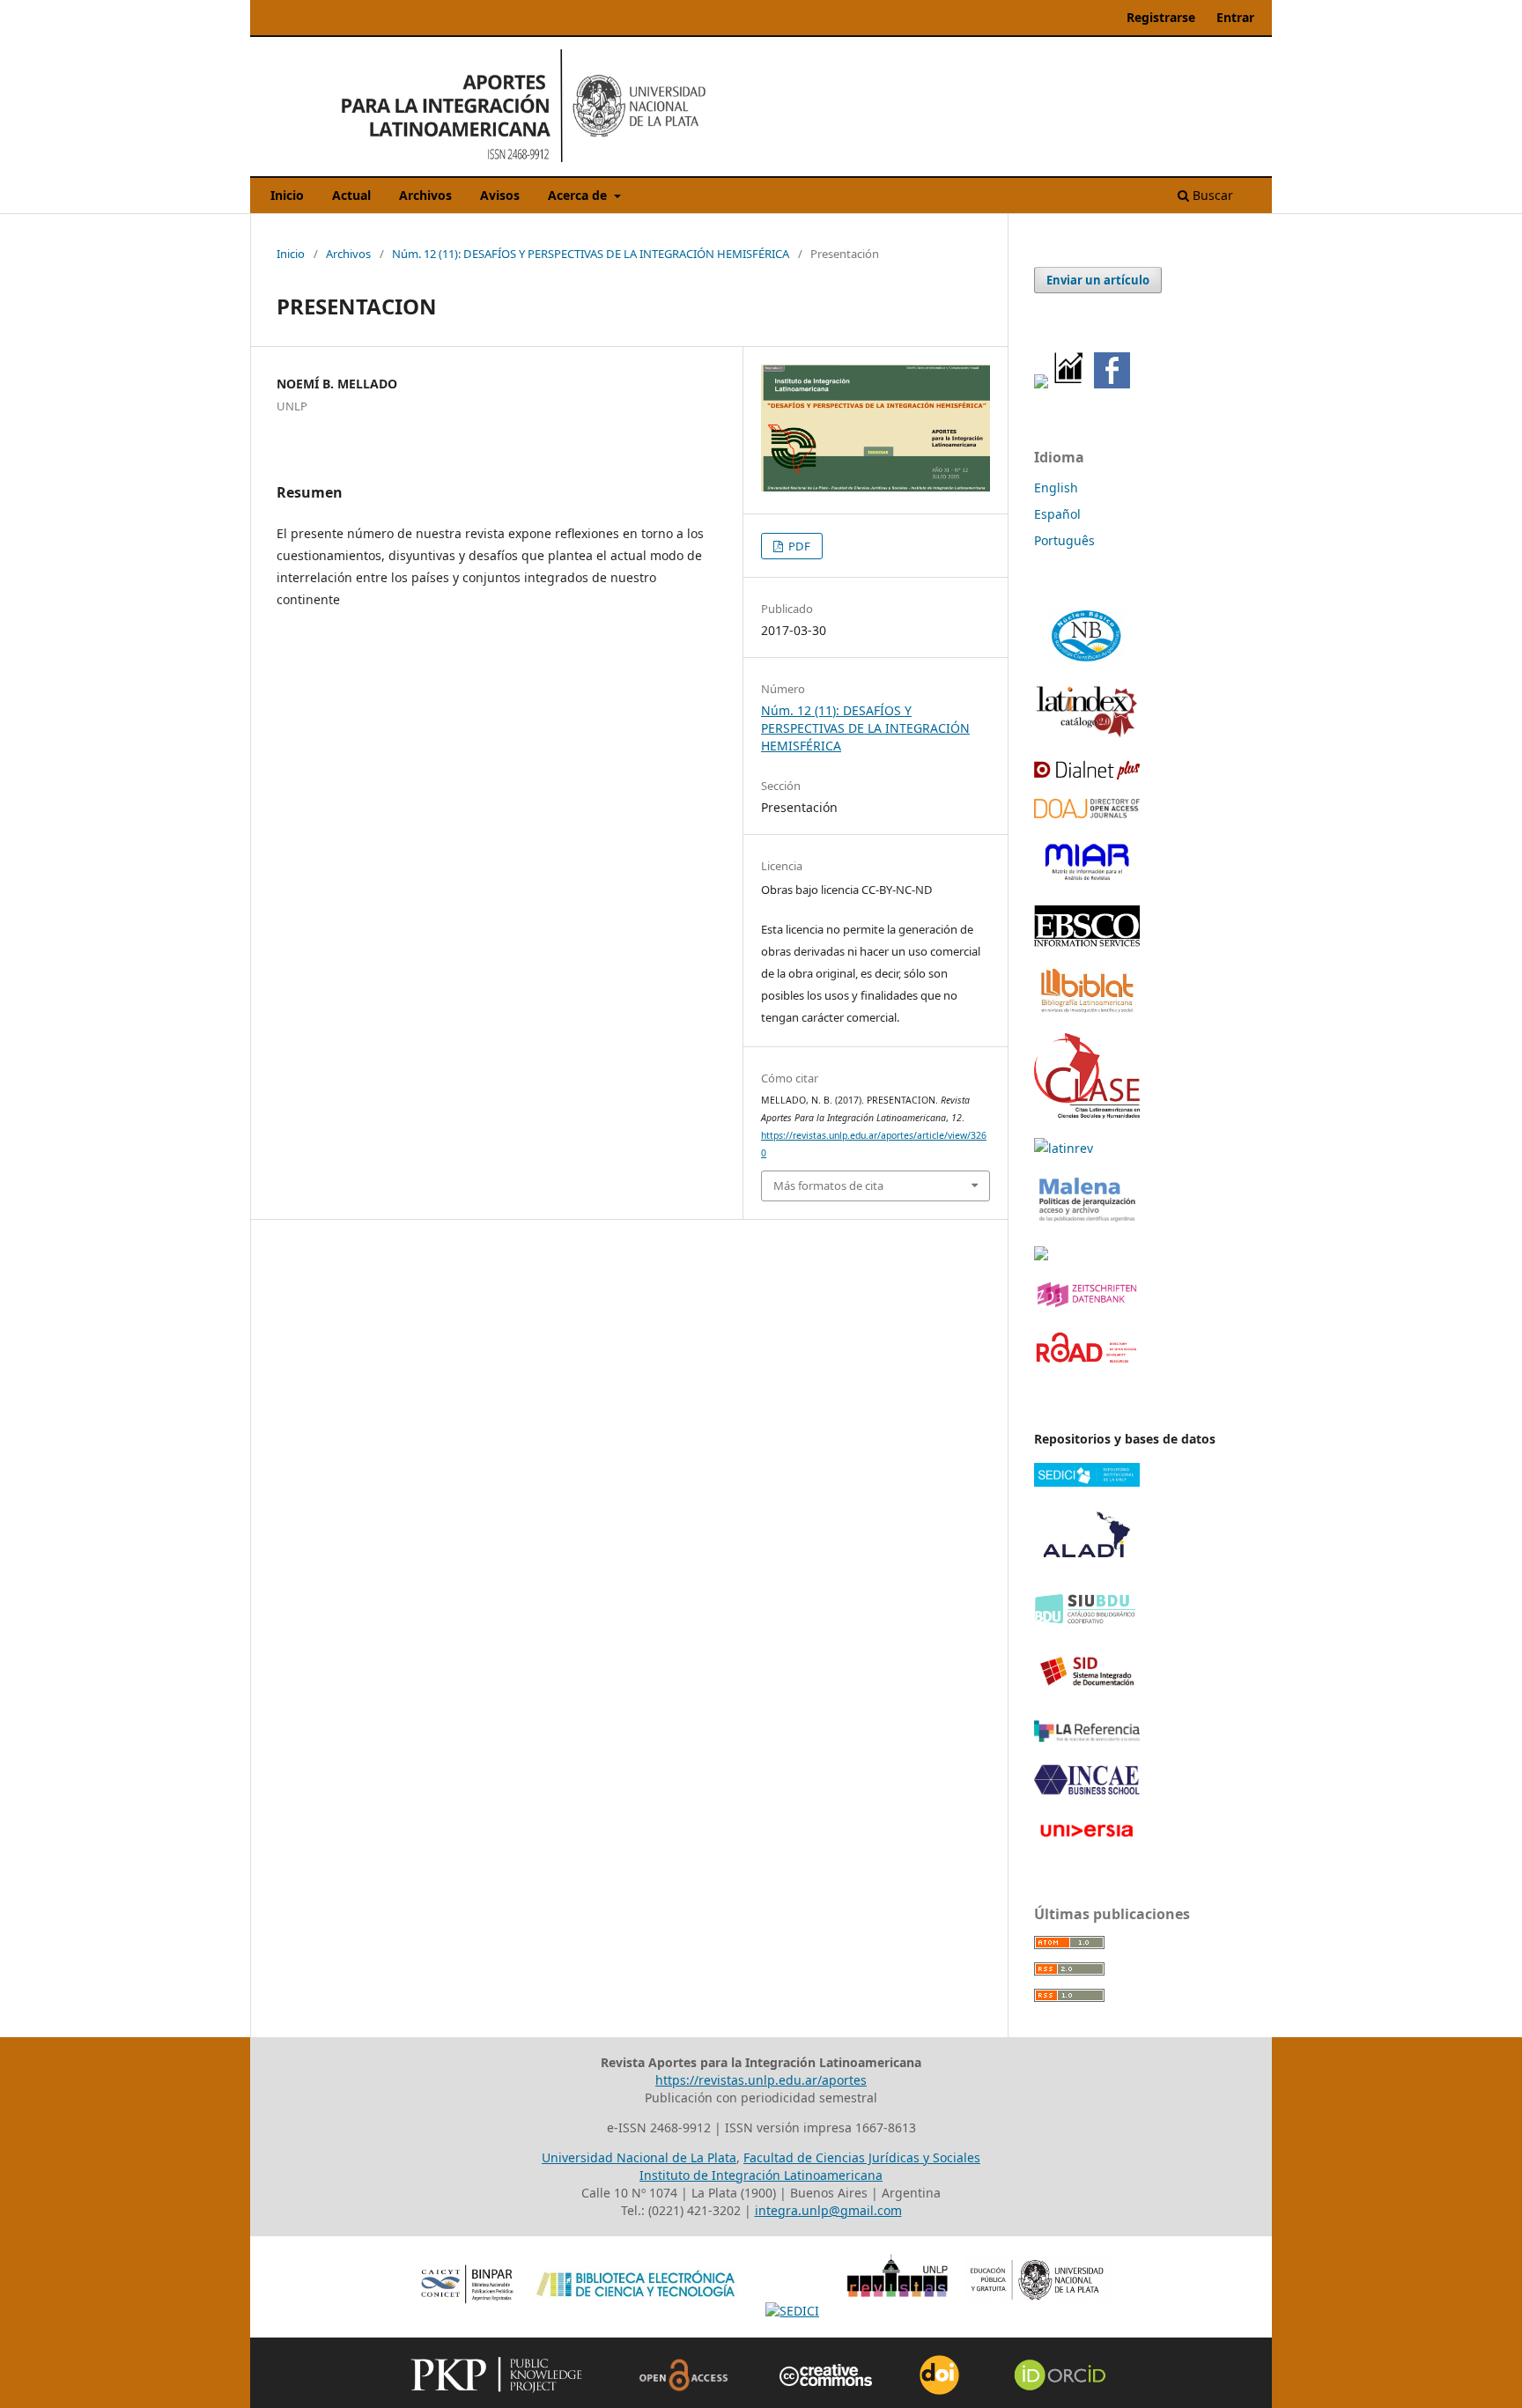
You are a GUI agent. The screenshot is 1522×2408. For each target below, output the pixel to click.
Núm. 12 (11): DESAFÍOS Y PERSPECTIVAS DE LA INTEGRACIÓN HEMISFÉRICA (591, 254)
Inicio (287, 195)
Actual (351, 195)
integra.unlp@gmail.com (828, 2210)
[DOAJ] (1087, 813)
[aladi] (1087, 1567)
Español (1057, 514)
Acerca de (579, 195)
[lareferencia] (1087, 1737)
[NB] (1087, 661)
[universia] (1087, 1840)
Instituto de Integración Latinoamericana (761, 2175)
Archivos (425, 195)
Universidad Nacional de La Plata (639, 2157)
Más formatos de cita (828, 1186)
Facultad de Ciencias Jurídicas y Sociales (862, 2157)
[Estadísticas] (1069, 384)
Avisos (500, 195)
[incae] (1087, 1792)
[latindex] (1087, 734)
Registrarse (1161, 17)
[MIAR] (1087, 881)
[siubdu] (1087, 1621)
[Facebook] (1112, 384)
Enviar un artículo (1098, 280)
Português (1064, 540)
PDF (798, 546)
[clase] (1087, 1114)
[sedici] (1087, 1482)
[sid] (1087, 1696)
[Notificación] (1041, 384)
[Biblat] (1087, 1009)
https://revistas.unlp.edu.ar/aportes (761, 2080)
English (1056, 488)
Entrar (1235, 17)
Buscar (1211, 195)
